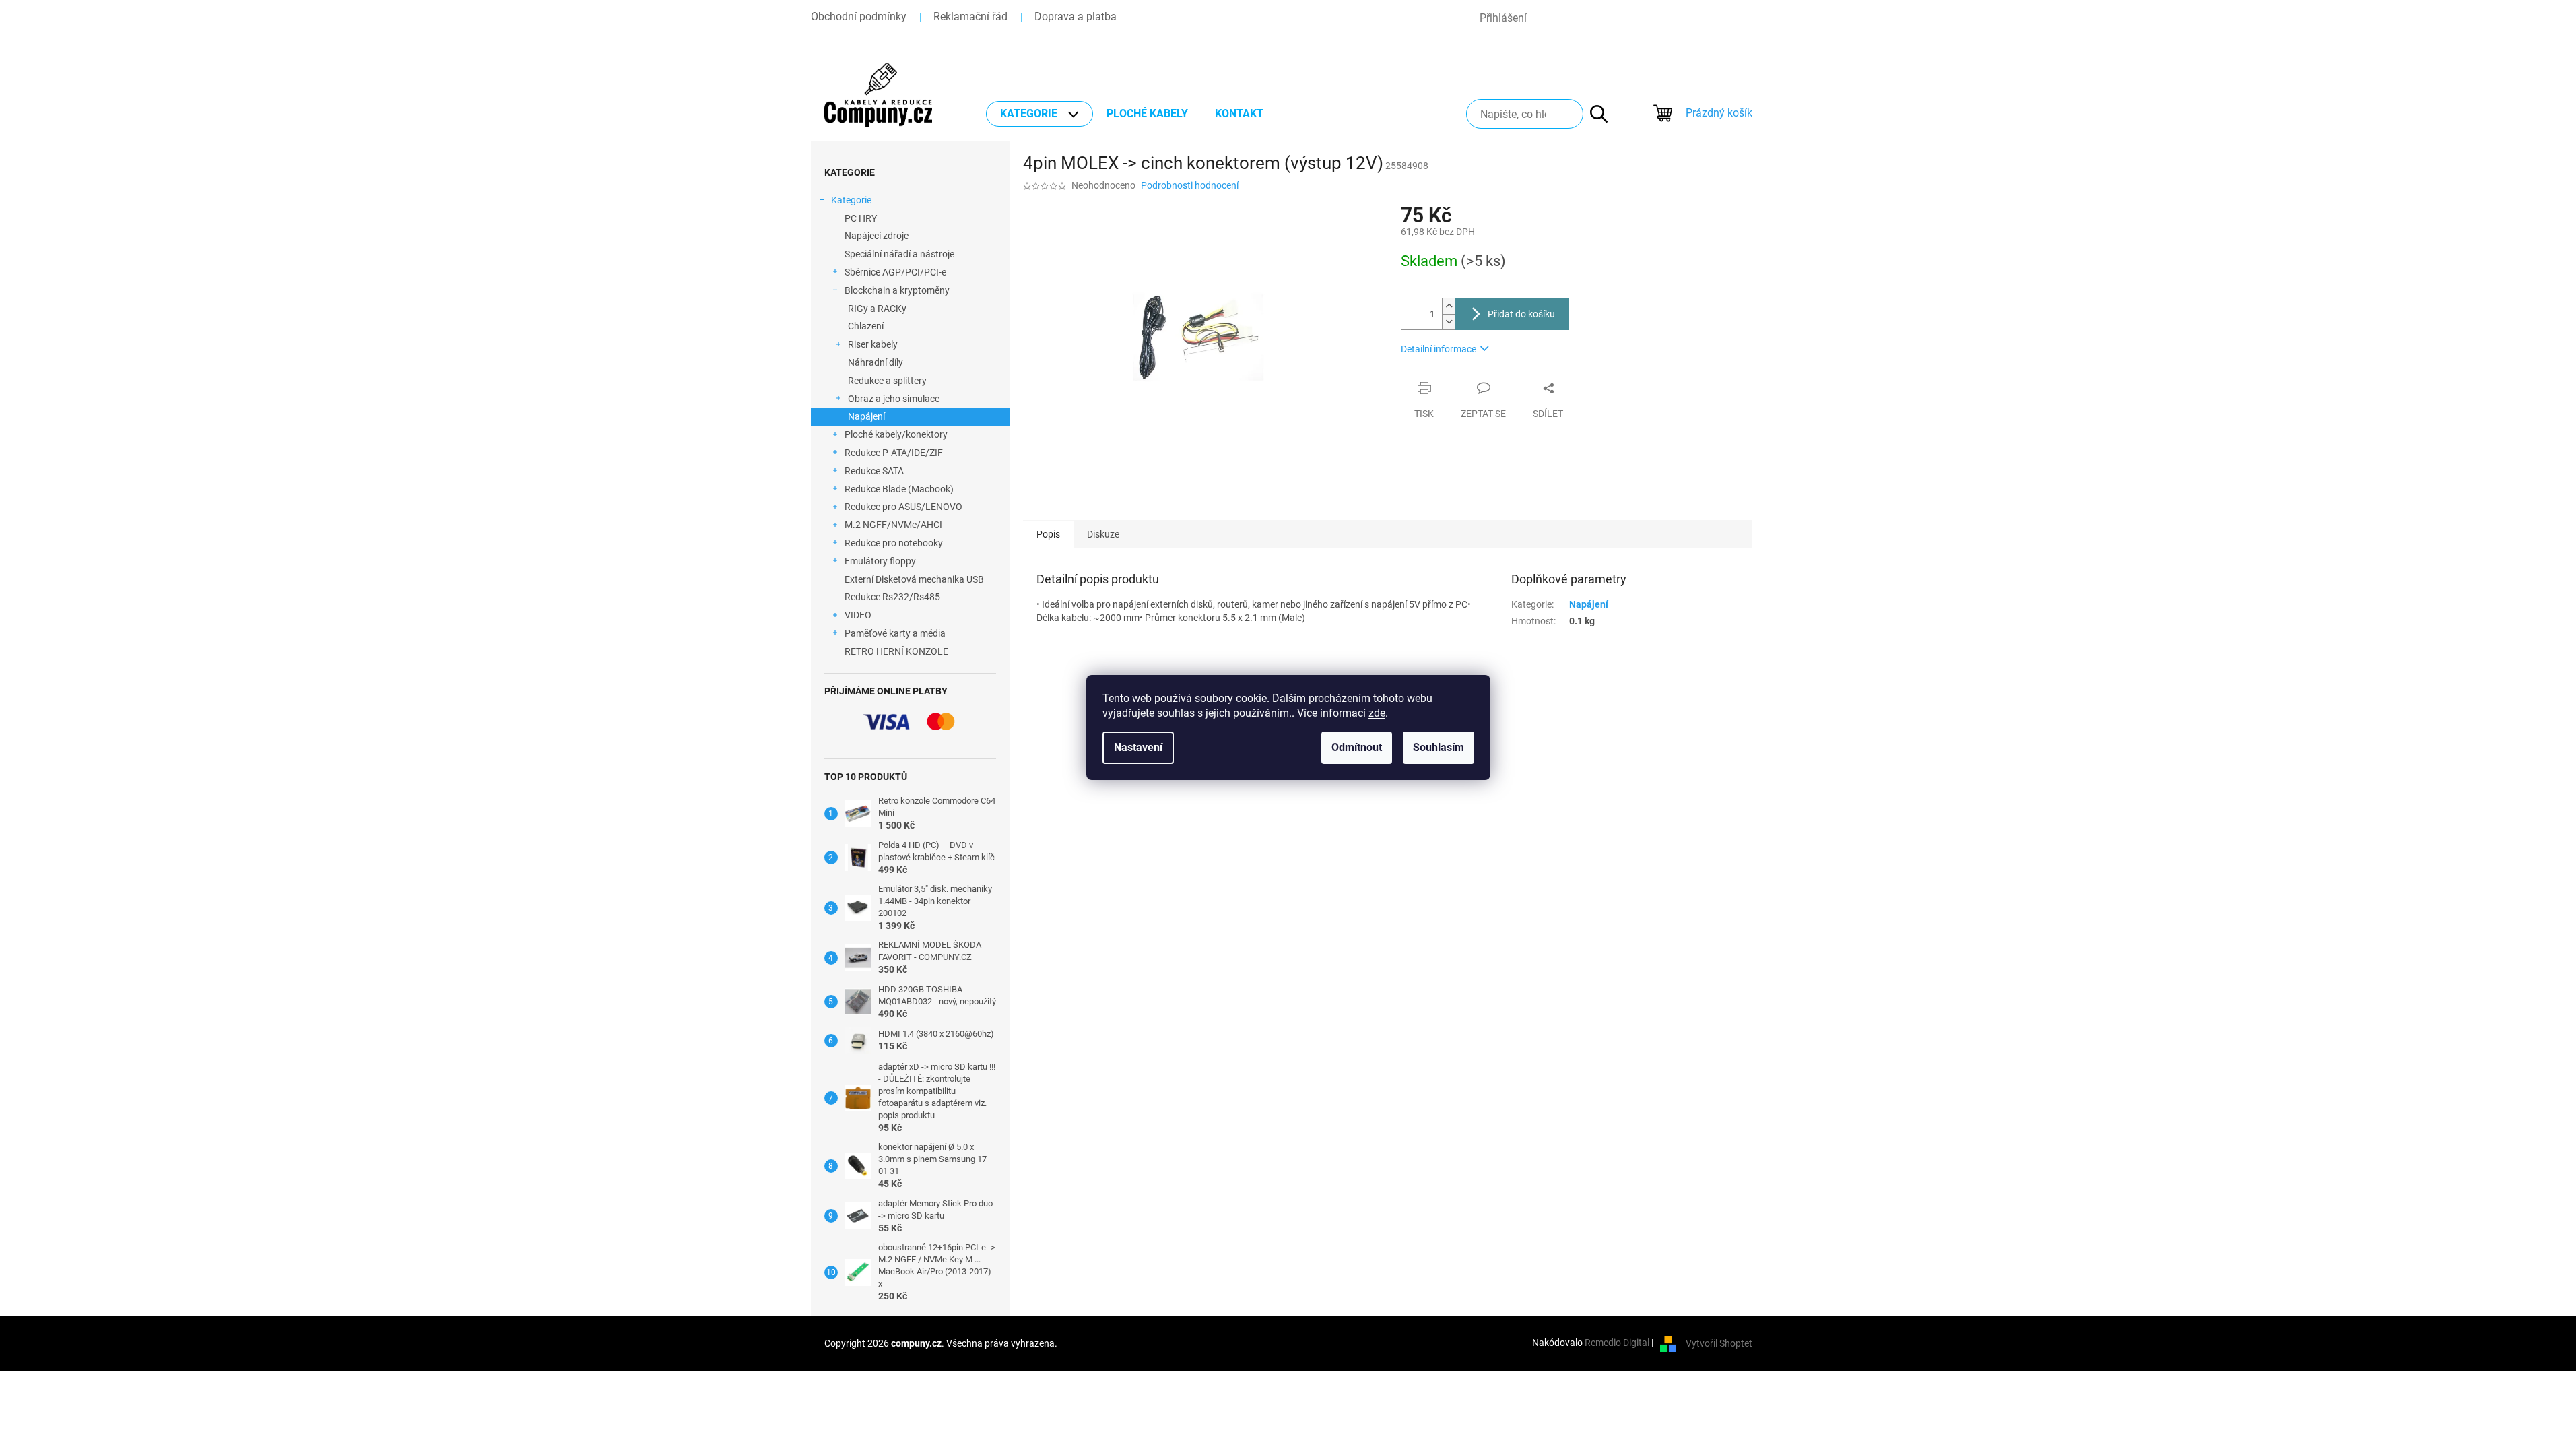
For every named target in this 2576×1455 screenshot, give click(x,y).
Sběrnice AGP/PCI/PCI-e (895, 272)
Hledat (1592, 114)
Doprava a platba (1076, 17)
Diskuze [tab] (1103, 534)
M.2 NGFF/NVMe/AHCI (893, 525)
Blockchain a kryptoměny (897, 290)
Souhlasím (1439, 747)
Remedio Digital (1617, 1343)
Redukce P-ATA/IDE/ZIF (894, 453)
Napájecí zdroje (877, 236)
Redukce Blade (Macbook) (899, 489)
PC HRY (861, 218)
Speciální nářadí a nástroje (899, 254)
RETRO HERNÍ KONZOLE (896, 651)
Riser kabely (873, 344)
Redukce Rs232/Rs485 (892, 597)
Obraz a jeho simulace (894, 399)
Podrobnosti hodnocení (1190, 185)
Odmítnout (1357, 747)
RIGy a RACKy (877, 309)
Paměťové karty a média (895, 633)
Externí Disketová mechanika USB (914, 579)
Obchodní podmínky (859, 17)
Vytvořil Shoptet (1719, 1343)
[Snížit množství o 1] (1449, 322)
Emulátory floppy (880, 561)
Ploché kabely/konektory (896, 434)
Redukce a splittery (887, 381)
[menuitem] (1039, 114)
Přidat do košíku (1521, 314)
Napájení (866, 416)
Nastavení (1138, 747)
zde (1377, 713)
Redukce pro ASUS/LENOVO (903, 507)
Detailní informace (1439, 349)
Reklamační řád (970, 17)
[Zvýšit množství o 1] (1449, 306)
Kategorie (851, 200)
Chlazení (866, 326)
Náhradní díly (876, 362)
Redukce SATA (874, 471)
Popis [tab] (1048, 534)
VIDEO (858, 615)
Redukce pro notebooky (894, 543)
